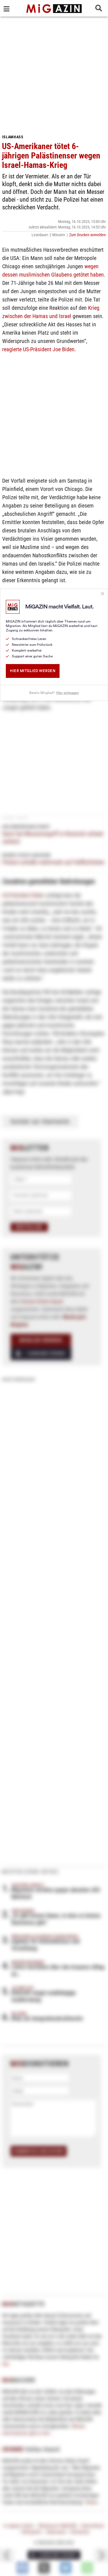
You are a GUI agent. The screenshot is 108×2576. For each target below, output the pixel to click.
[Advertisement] (54, 73)
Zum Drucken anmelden (88, 235)
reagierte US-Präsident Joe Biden (38, 349)
